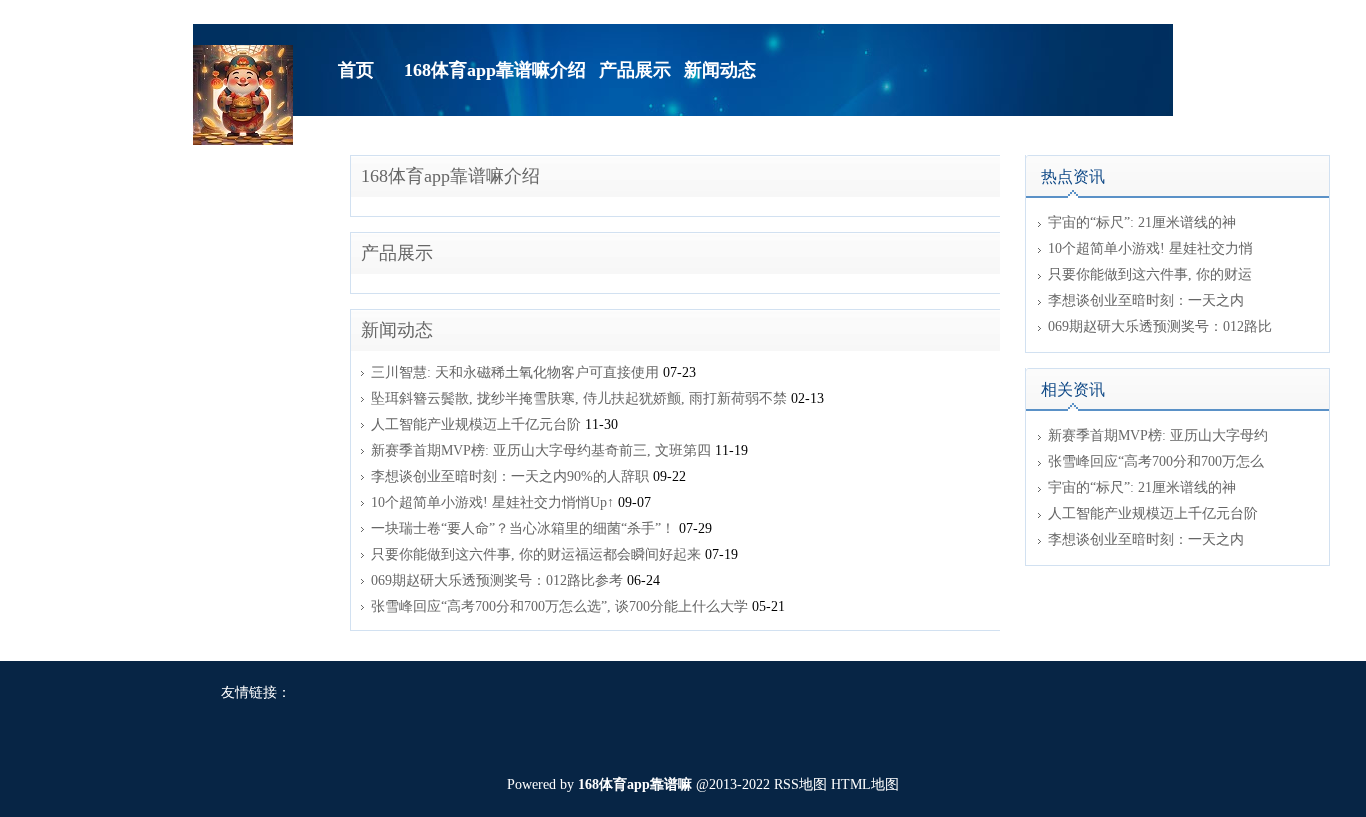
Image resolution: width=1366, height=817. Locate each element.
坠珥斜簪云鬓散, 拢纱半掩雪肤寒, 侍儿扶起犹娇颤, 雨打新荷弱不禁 (579, 398)
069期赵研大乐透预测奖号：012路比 (1160, 326)
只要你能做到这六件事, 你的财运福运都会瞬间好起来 (536, 554)
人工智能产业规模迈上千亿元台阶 (476, 424)
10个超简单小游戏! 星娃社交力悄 (1150, 248)
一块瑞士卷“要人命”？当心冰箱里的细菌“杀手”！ (523, 528)
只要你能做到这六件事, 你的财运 (1150, 274)
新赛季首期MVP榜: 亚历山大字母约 (1158, 435)
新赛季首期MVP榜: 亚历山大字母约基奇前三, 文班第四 (541, 450)
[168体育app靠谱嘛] (243, 93)
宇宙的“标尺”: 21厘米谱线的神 (1142, 222)
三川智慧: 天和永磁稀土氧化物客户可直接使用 (515, 372)
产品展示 (397, 253)
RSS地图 (800, 784)
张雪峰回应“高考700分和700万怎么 (1156, 461)
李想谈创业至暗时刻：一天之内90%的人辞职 (510, 476)
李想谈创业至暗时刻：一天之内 (1146, 300)
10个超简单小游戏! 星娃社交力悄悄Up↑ (492, 502)
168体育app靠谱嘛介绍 (450, 176)
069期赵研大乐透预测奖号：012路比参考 (497, 580)
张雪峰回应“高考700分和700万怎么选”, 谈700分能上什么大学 (559, 606)
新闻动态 (397, 330)
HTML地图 (865, 784)
